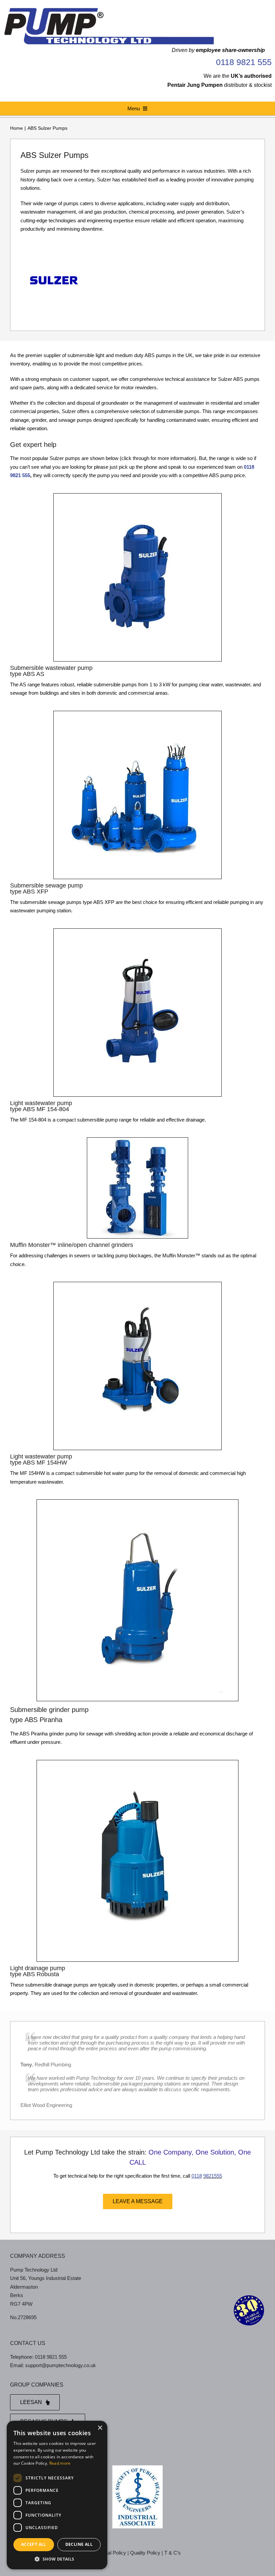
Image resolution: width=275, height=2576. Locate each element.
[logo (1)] (109, 9)
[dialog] (57, 2495)
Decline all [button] (79, 2544)
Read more (60, 2463)
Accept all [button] (34, 2544)
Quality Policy (145, 2553)
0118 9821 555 (244, 62)
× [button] (100, 2428)
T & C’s (173, 2553)
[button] (57, 2559)
